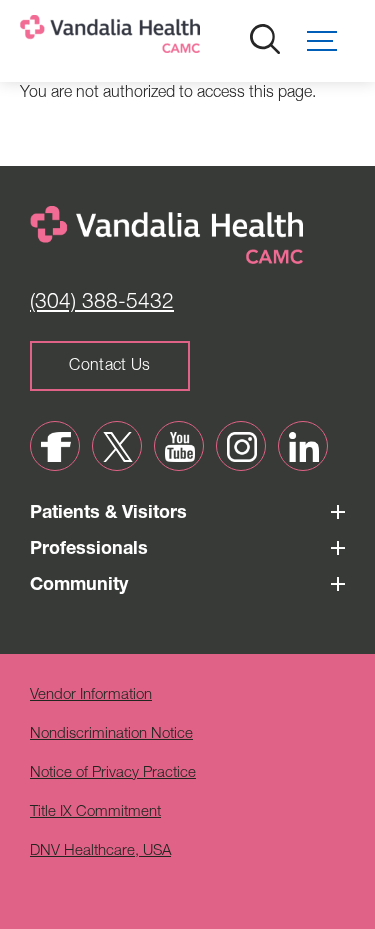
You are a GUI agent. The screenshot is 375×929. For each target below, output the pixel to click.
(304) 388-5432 (102, 303)
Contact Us (109, 367)
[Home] (175, 38)
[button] (331, 41)
